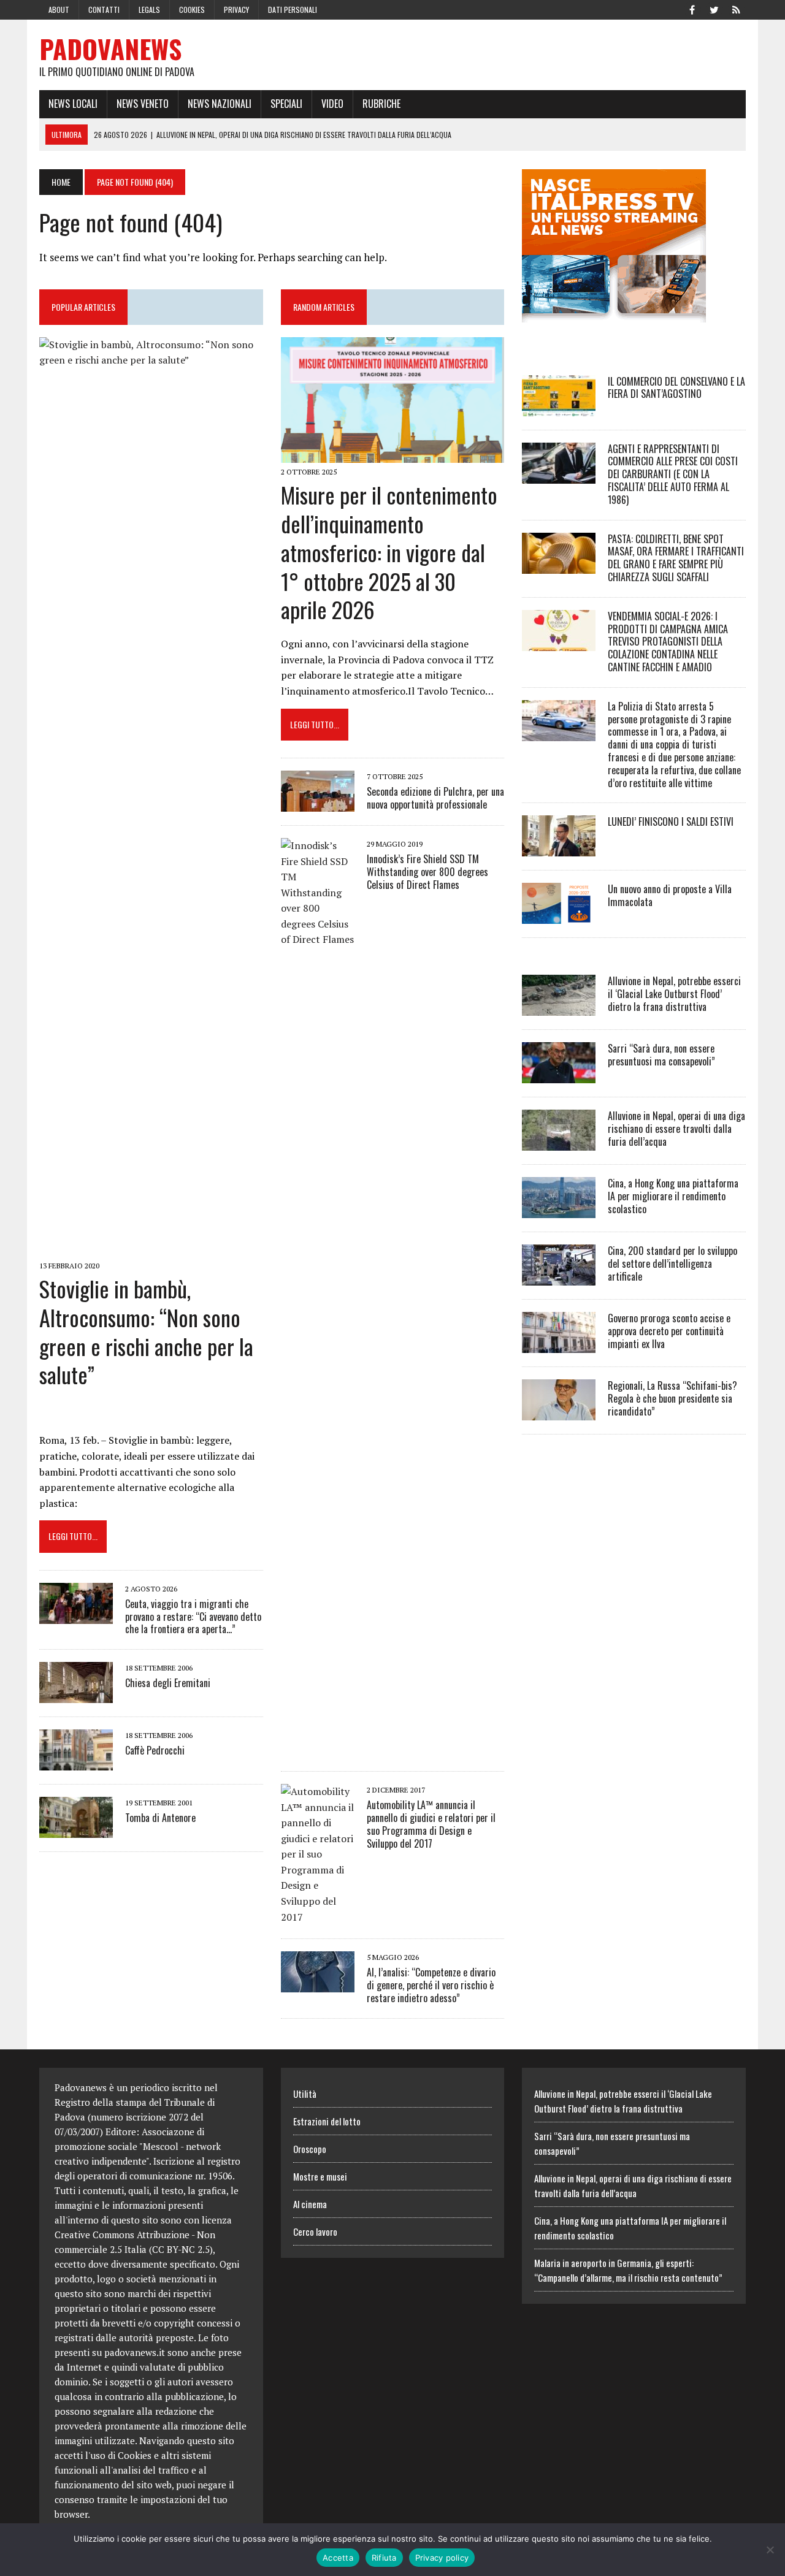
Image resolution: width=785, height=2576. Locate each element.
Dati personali (293, 10)
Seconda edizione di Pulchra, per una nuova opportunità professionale (435, 798)
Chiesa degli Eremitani (168, 1683)
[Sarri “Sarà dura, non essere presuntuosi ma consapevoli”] (559, 1075)
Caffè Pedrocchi (155, 1750)
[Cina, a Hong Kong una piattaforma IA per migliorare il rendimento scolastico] (559, 1210)
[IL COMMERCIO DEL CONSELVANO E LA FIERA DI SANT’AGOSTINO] (559, 408)
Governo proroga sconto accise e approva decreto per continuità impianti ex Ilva (669, 1331)
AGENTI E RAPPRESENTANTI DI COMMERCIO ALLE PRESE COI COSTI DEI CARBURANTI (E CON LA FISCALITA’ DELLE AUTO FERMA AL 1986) (673, 474)
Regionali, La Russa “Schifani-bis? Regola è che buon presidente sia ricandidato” (672, 1398)
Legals (149, 10)
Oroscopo (310, 2149)
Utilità (305, 2094)
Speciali (286, 104)
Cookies (192, 10)
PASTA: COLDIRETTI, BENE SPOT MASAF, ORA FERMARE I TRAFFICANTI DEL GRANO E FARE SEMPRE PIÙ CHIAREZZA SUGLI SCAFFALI (676, 558)
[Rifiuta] (770, 2550)
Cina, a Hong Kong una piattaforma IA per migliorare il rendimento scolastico (673, 1196)
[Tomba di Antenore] (76, 1830)
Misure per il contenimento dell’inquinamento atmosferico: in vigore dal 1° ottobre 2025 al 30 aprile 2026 (389, 552)
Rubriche (381, 104)
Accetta (338, 2558)
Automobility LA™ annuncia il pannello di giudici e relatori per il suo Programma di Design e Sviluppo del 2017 (431, 1824)
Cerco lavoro (315, 2231)
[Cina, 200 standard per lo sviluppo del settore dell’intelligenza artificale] (559, 1278)
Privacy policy (442, 2558)
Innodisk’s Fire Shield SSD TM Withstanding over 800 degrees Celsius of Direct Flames (427, 872)
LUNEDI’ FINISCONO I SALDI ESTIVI (671, 821)
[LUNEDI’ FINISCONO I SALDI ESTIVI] (559, 848)
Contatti (104, 10)
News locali (73, 104)
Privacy (236, 10)
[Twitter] (714, 9)
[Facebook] (692, 9)
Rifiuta (384, 2558)
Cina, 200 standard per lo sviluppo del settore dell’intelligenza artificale (672, 1263)
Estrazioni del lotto (327, 2121)
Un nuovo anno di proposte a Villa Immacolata (670, 895)
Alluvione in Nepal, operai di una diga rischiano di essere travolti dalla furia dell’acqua (676, 1129)
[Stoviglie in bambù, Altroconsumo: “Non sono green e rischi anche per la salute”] (151, 1248)
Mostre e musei (320, 2176)
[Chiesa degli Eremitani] (76, 1695)
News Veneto (143, 104)
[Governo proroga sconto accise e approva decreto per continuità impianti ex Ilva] (559, 1345)
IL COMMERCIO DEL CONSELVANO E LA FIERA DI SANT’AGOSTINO (676, 388)
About (59, 10)
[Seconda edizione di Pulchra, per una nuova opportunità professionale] (318, 803)
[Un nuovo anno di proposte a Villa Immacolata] (559, 916)
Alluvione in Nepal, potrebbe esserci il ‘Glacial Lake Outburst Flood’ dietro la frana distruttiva (674, 994)
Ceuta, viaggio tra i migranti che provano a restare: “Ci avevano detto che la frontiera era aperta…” (193, 1617)
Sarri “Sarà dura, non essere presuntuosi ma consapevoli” (661, 1055)
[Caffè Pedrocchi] (76, 1762)
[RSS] (736, 9)
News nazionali (220, 104)
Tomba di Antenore (160, 1818)
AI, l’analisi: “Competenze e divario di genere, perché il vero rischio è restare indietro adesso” (431, 1985)
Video (332, 104)
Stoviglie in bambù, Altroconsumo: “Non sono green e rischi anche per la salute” (146, 1331)
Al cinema (310, 2204)
